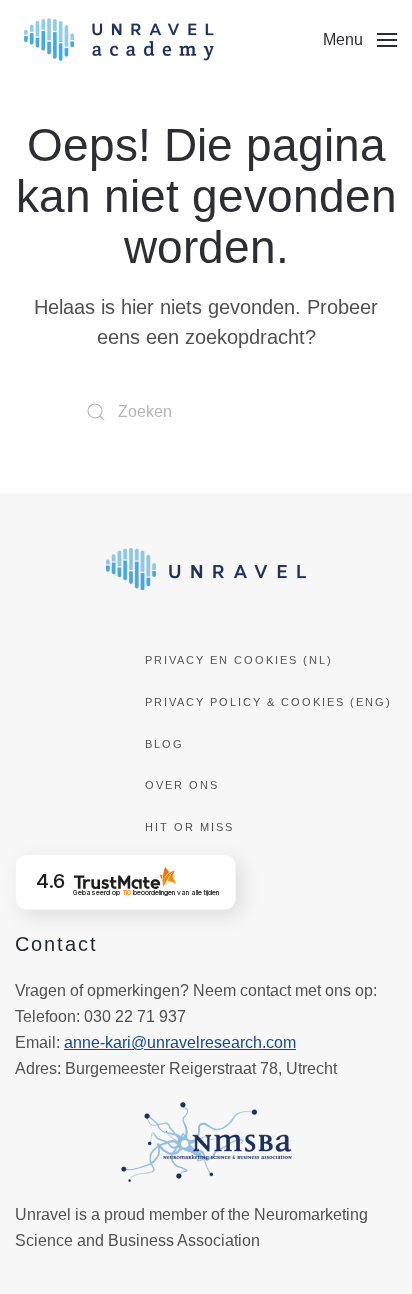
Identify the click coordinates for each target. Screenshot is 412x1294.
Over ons (182, 785)
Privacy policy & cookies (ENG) (268, 702)
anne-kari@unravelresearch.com (180, 1042)
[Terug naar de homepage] (119, 40)
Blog (164, 744)
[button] (360, 40)
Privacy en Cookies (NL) (239, 660)
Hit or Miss (189, 827)
